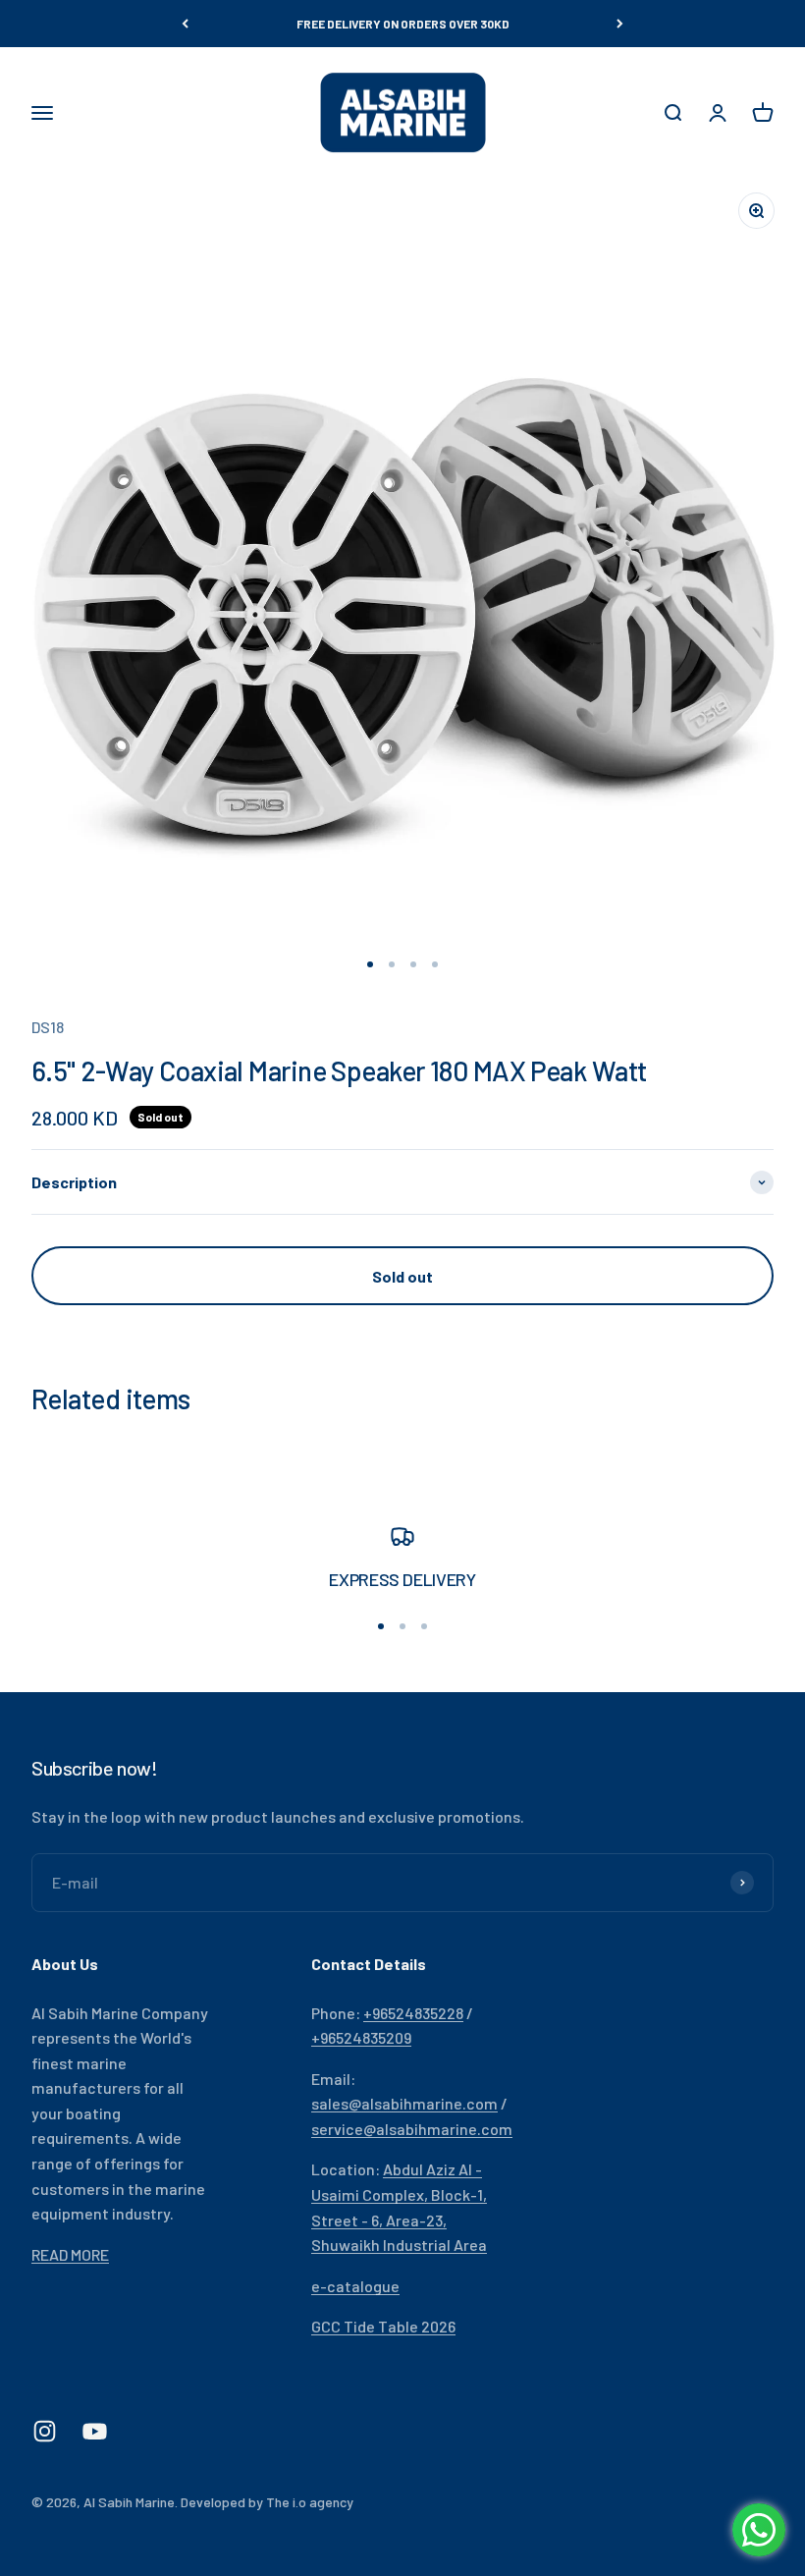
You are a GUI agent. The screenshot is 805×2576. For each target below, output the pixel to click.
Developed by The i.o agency (267, 2502)
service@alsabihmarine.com (412, 2129)
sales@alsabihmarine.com (404, 2103)
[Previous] (185, 24)
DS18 (48, 1027)
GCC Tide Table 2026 (383, 2326)
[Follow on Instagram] (45, 2431)
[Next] (620, 24)
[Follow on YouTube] (95, 2431)
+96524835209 (361, 2037)
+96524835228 (413, 2013)
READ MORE (70, 2254)
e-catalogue (355, 2286)
